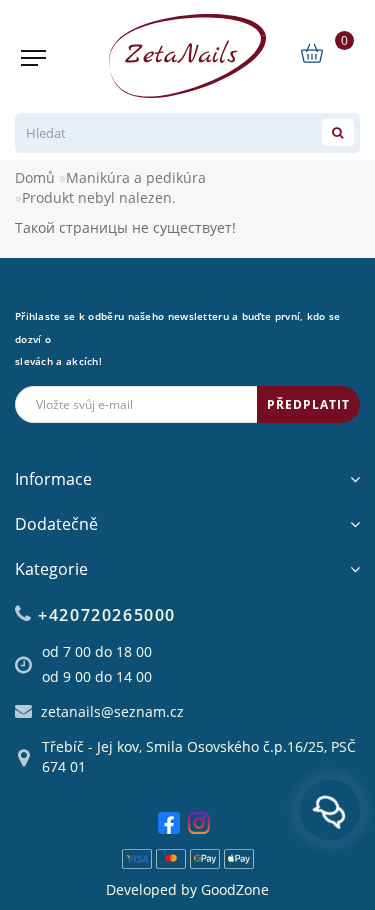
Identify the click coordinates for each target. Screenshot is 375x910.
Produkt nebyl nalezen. (99, 197)
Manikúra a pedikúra (136, 177)
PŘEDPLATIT (308, 404)
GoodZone (235, 889)
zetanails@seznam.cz (112, 711)
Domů (35, 177)
